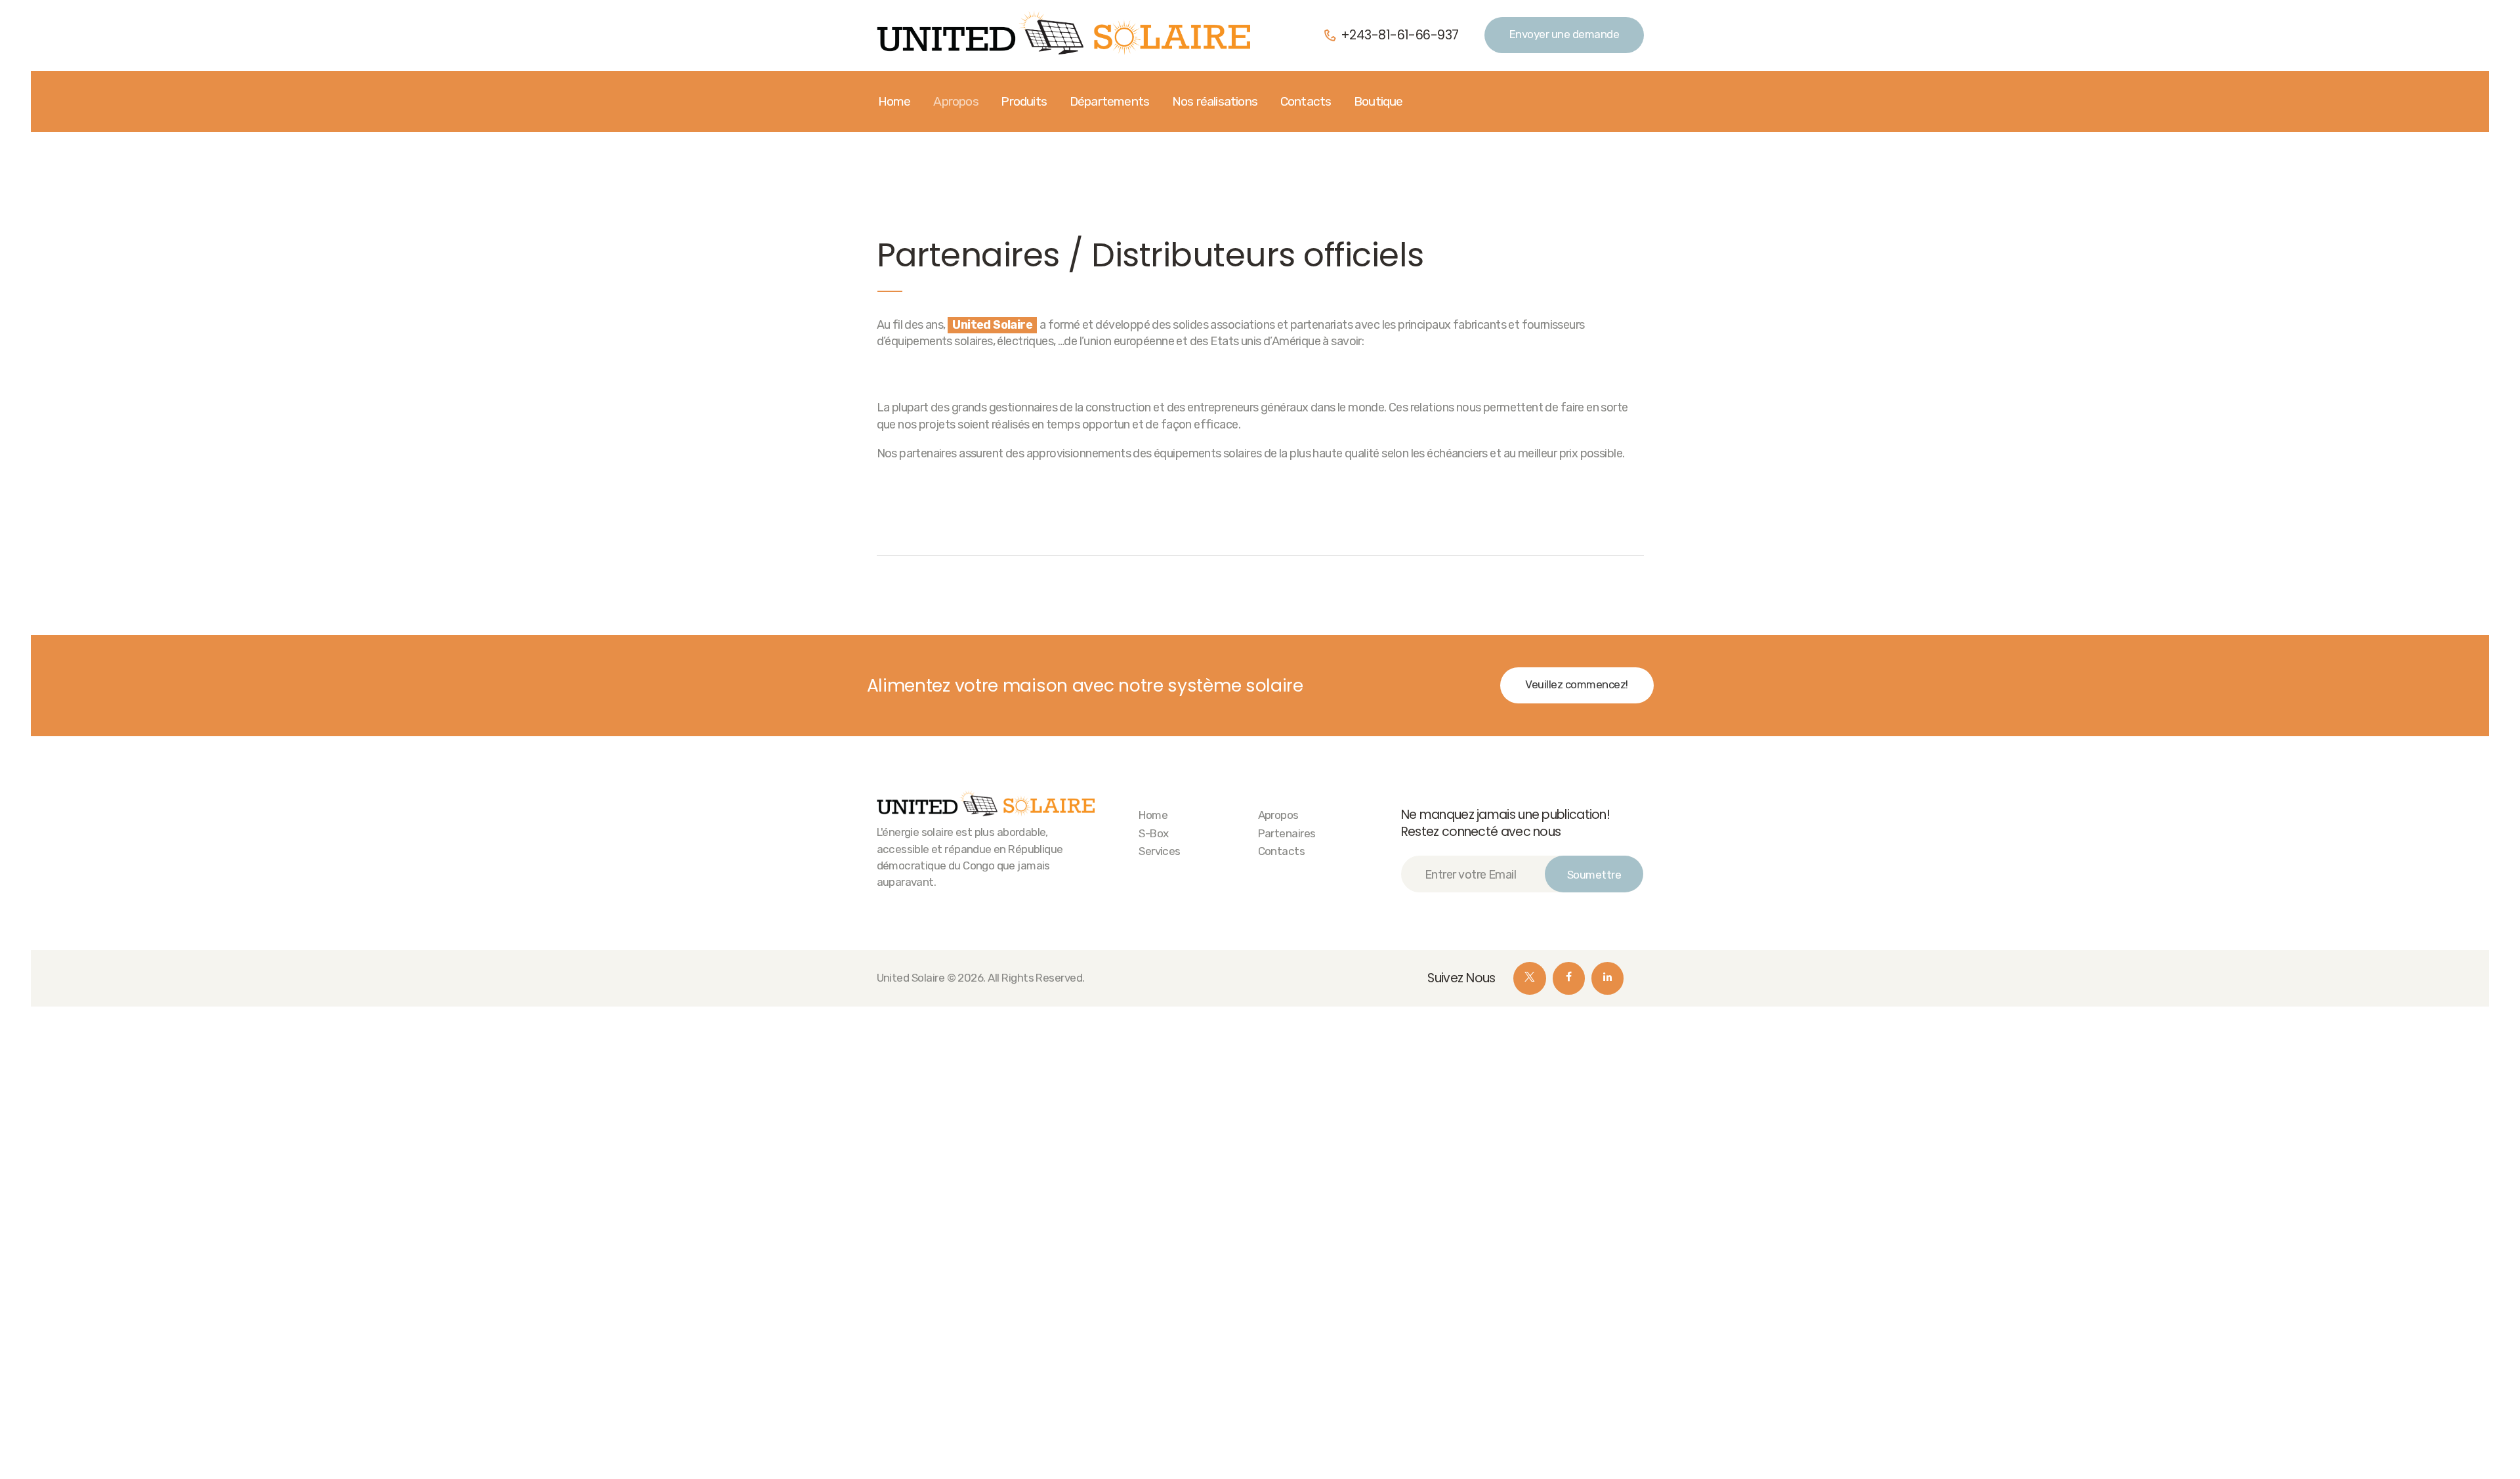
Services (1160, 851)
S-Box (1153, 833)
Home (1153, 815)
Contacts (1282, 851)
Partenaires (1287, 833)
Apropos (1278, 815)
